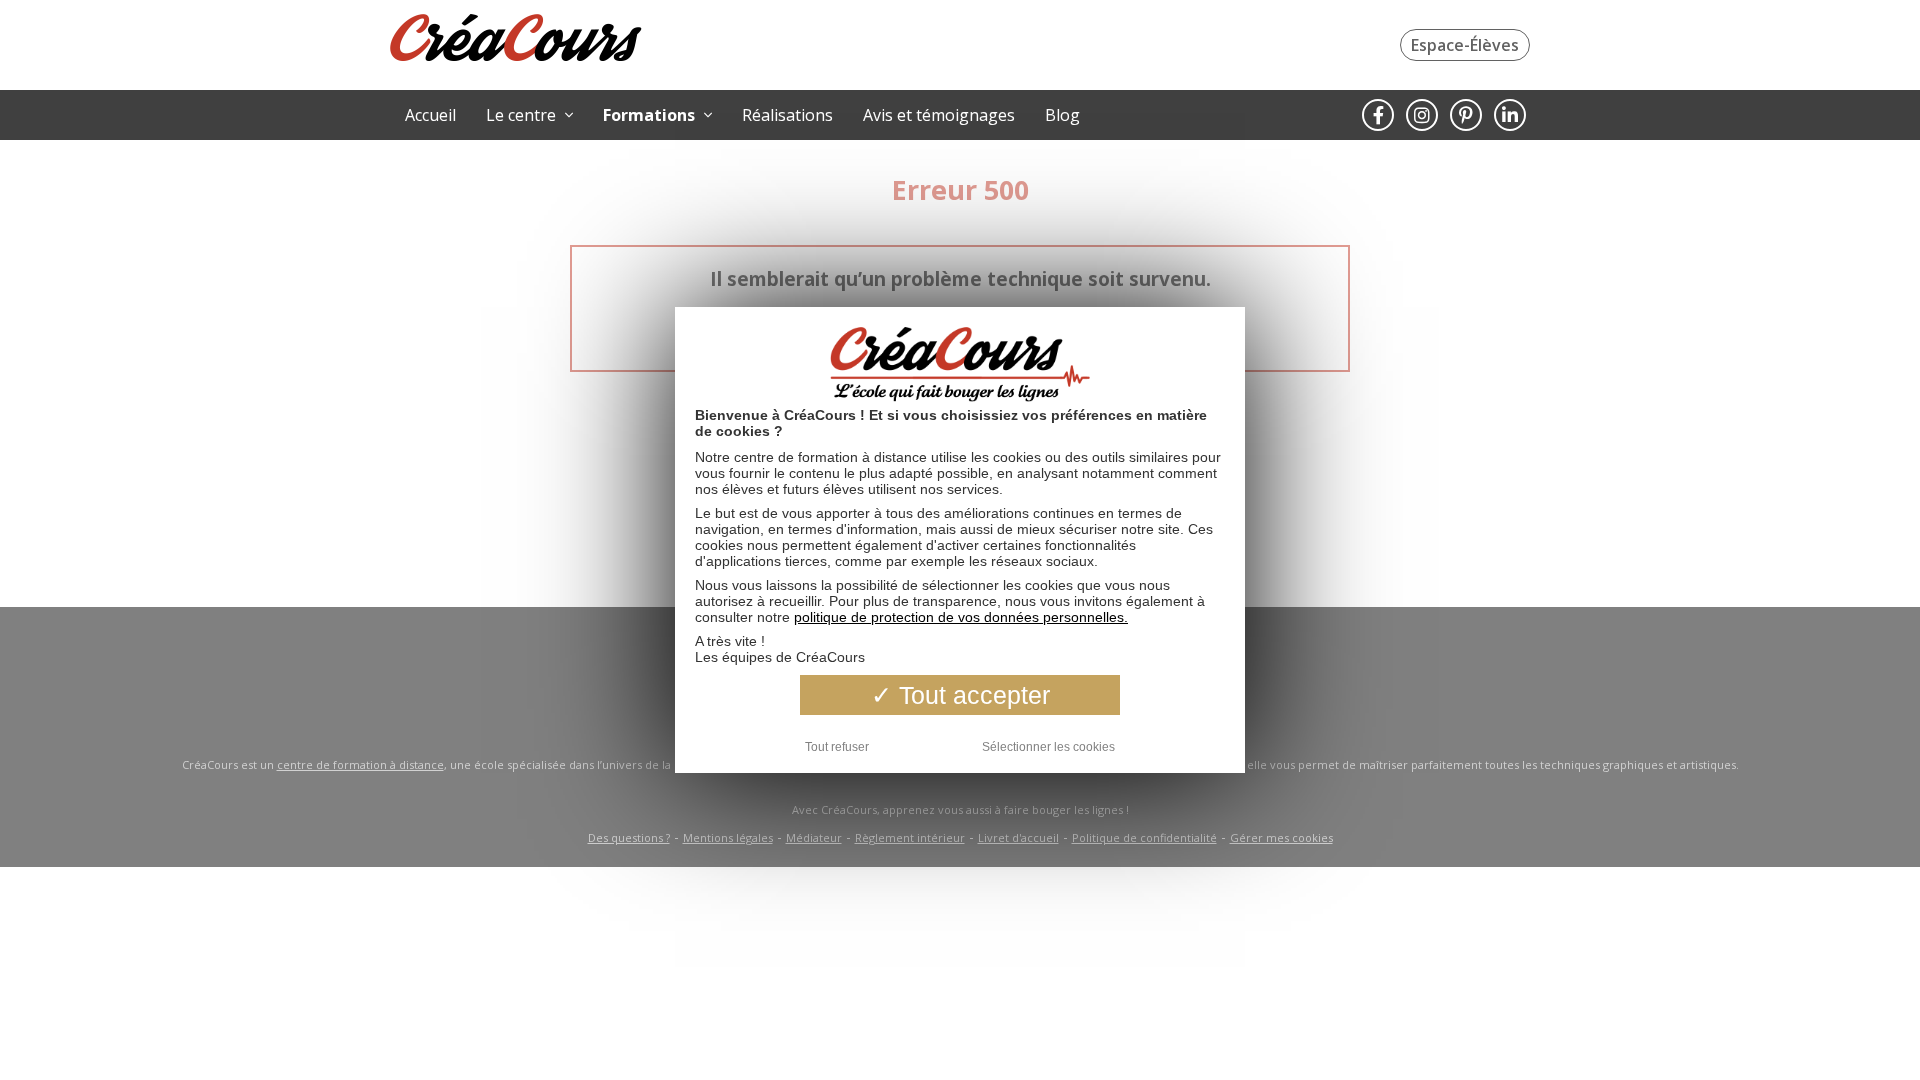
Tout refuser (837, 747)
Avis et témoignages (939, 115)
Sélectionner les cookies (1048, 747)
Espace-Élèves (1465, 45)
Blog (1062, 115)
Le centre (523, 115)
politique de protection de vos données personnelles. (961, 617)
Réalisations (787, 115)
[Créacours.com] (516, 40)
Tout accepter (971, 695)
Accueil (430, 115)
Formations (651, 115)
